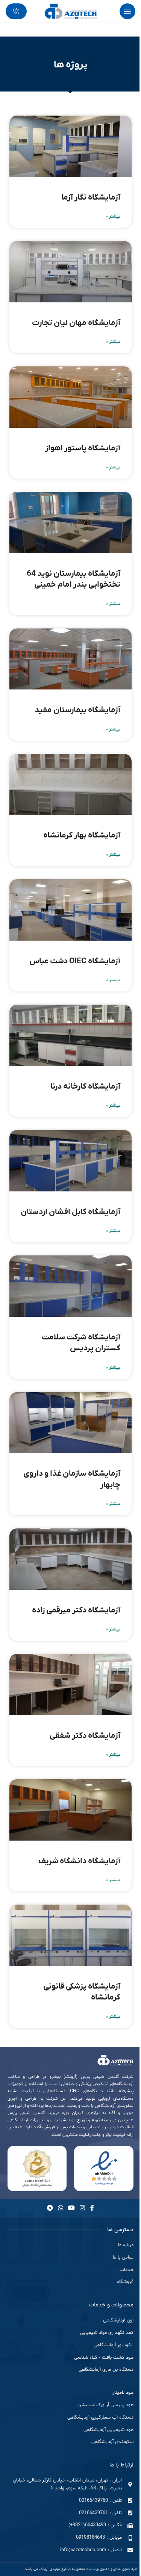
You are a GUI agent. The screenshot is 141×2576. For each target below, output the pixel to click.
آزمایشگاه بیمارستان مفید (77, 710)
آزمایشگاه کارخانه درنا (85, 1087)
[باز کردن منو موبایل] (127, 11)
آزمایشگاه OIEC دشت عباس (75, 961)
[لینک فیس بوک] (92, 2208)
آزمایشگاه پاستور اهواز (83, 448)
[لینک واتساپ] (60, 2208)
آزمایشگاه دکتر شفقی (85, 1736)
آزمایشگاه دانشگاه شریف (79, 1861)
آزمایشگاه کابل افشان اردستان (70, 1212)
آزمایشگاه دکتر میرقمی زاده (76, 1610)
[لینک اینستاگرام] (83, 2208)
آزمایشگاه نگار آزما (91, 198)
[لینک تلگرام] (50, 2208)
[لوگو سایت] (71, 11)
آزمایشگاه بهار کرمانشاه (82, 835)
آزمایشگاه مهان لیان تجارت (76, 323)
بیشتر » (113, 217)
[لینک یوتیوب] (72, 2208)
